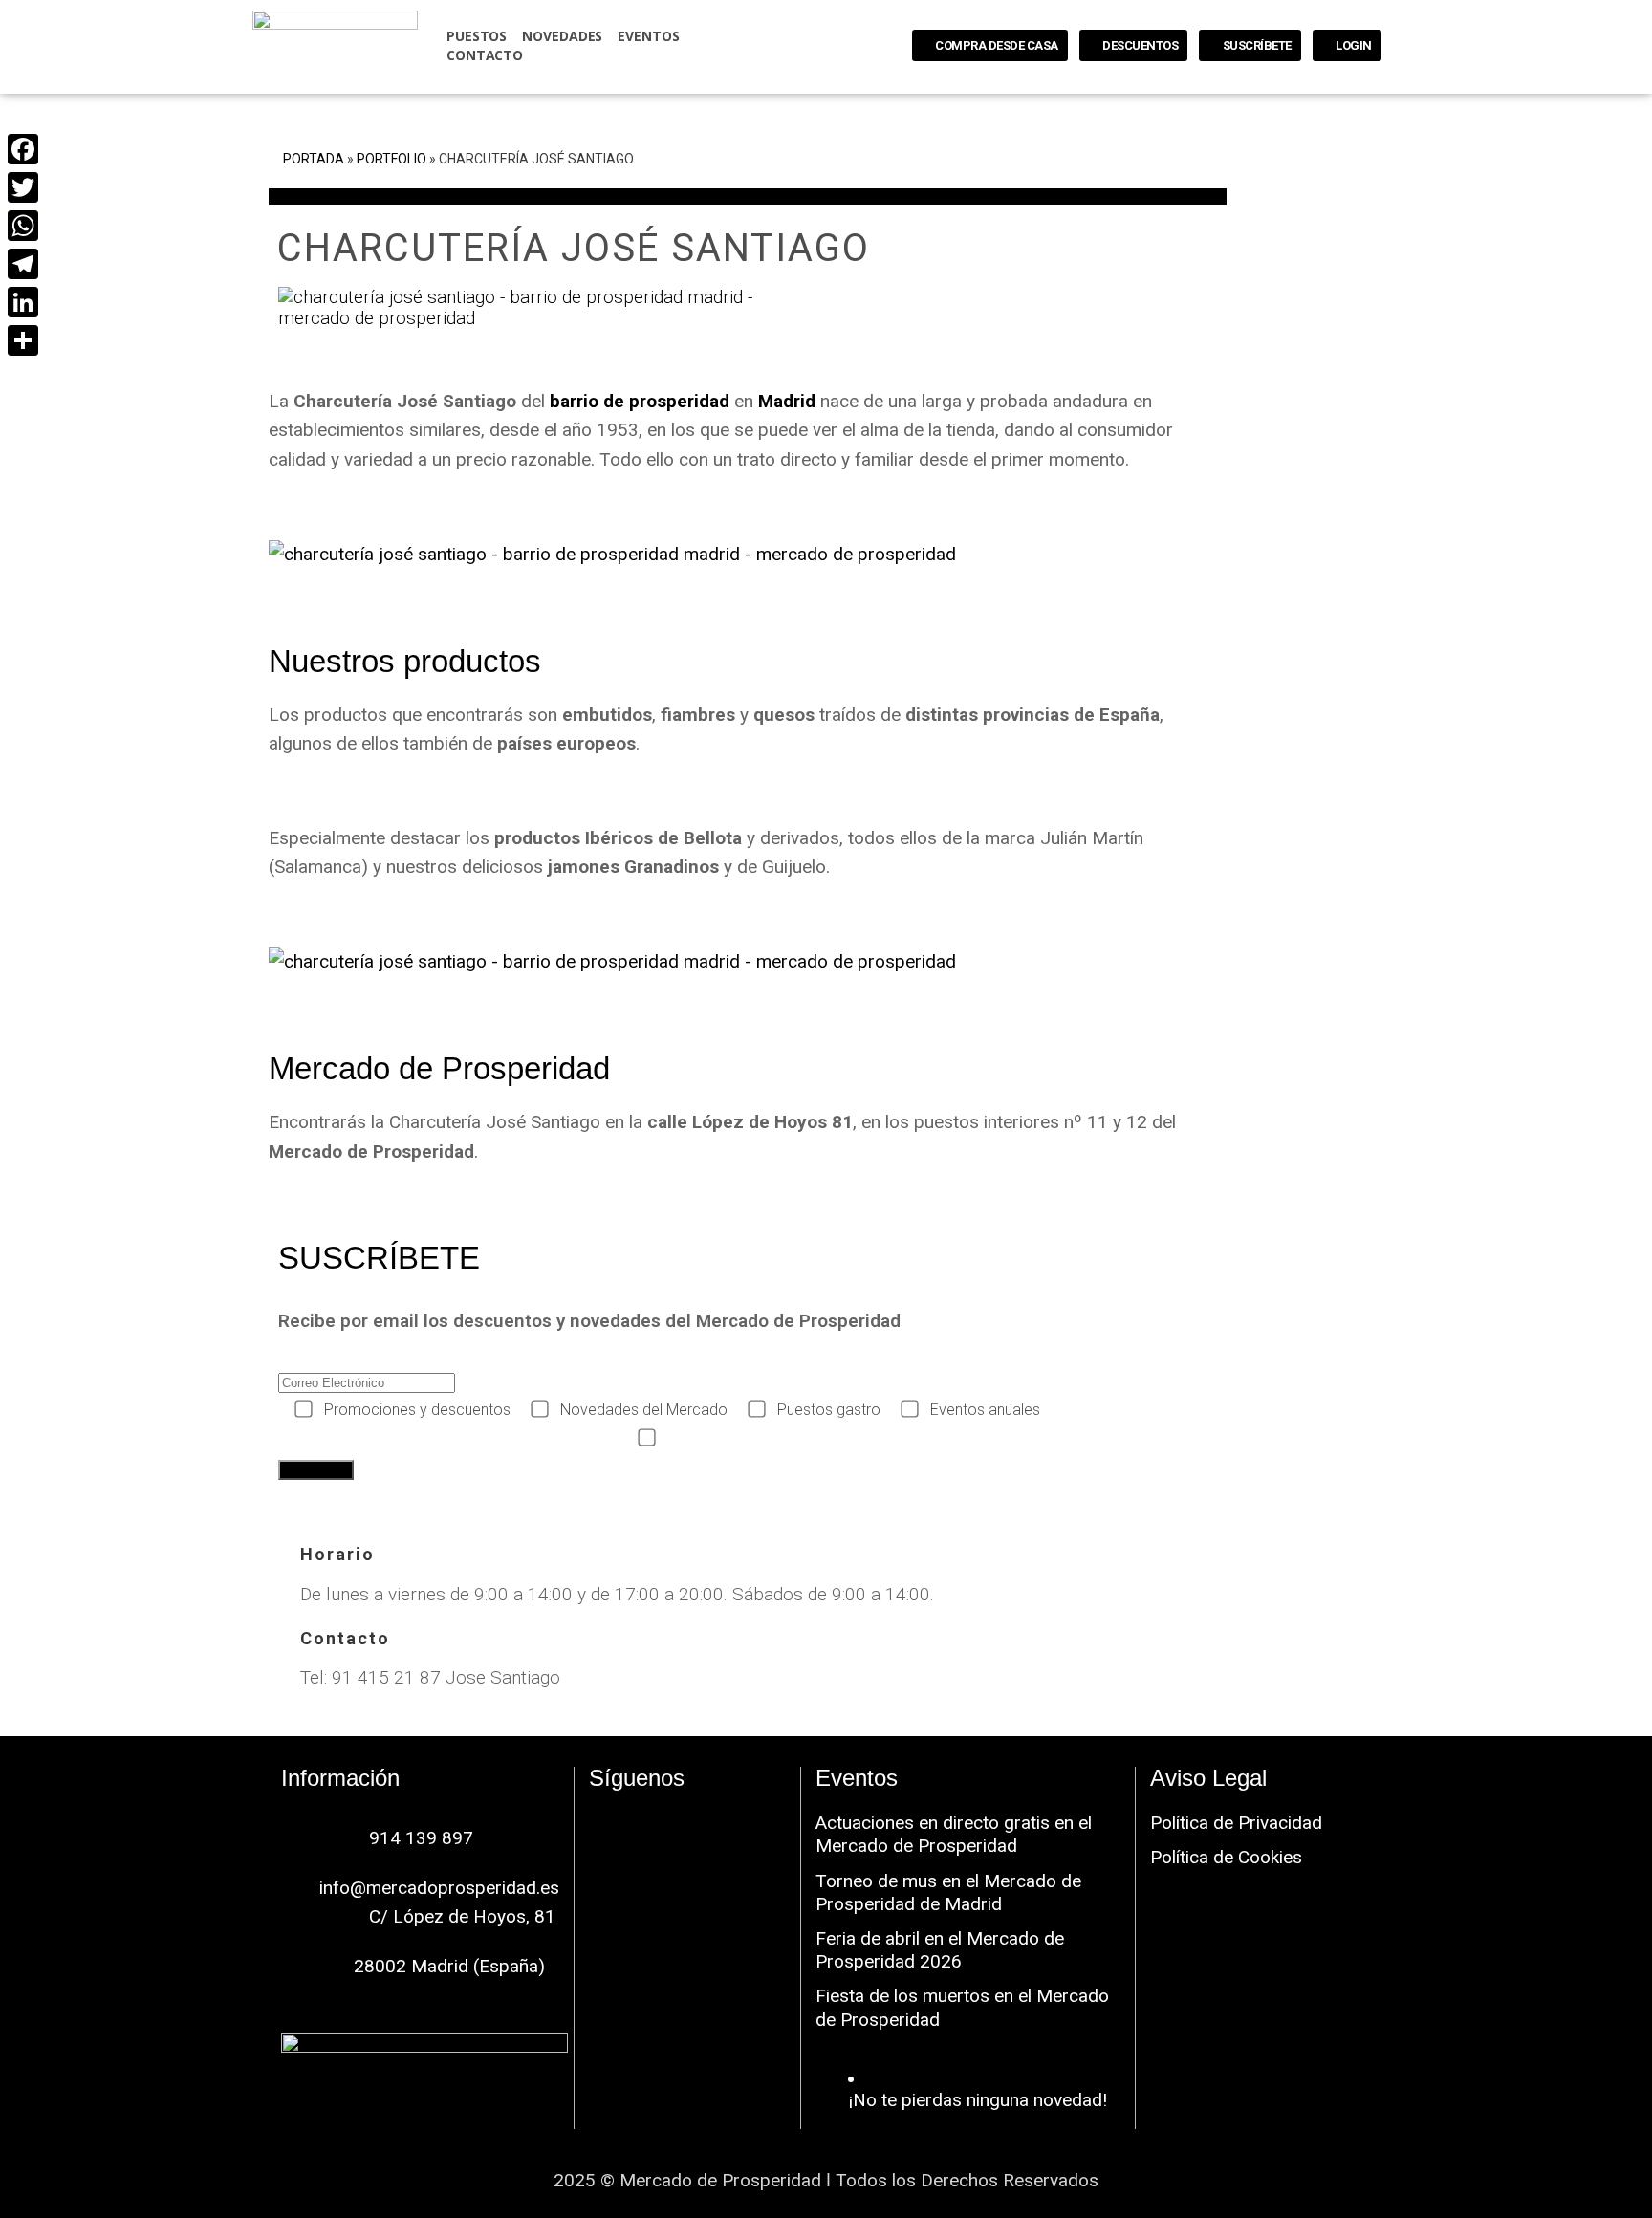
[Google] (745, 1825)
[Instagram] (687, 1825)
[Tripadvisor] (687, 1878)
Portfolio (391, 159)
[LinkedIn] (22, 302)
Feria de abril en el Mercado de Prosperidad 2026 (940, 1950)
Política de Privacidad (1236, 1823)
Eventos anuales (985, 1410)
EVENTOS (648, 36)
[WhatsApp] (22, 226)
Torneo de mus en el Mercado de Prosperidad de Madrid (948, 1892)
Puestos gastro (829, 1410)
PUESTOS (477, 36)
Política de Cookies (1226, 1857)
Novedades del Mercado (644, 1410)
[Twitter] (22, 187)
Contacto (485, 55)
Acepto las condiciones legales (769, 1438)
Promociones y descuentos (417, 1410)
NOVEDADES (562, 36)
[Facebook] (630, 1825)
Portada (314, 159)
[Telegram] (22, 264)
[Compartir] (22, 340)
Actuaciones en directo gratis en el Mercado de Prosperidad (954, 1834)
